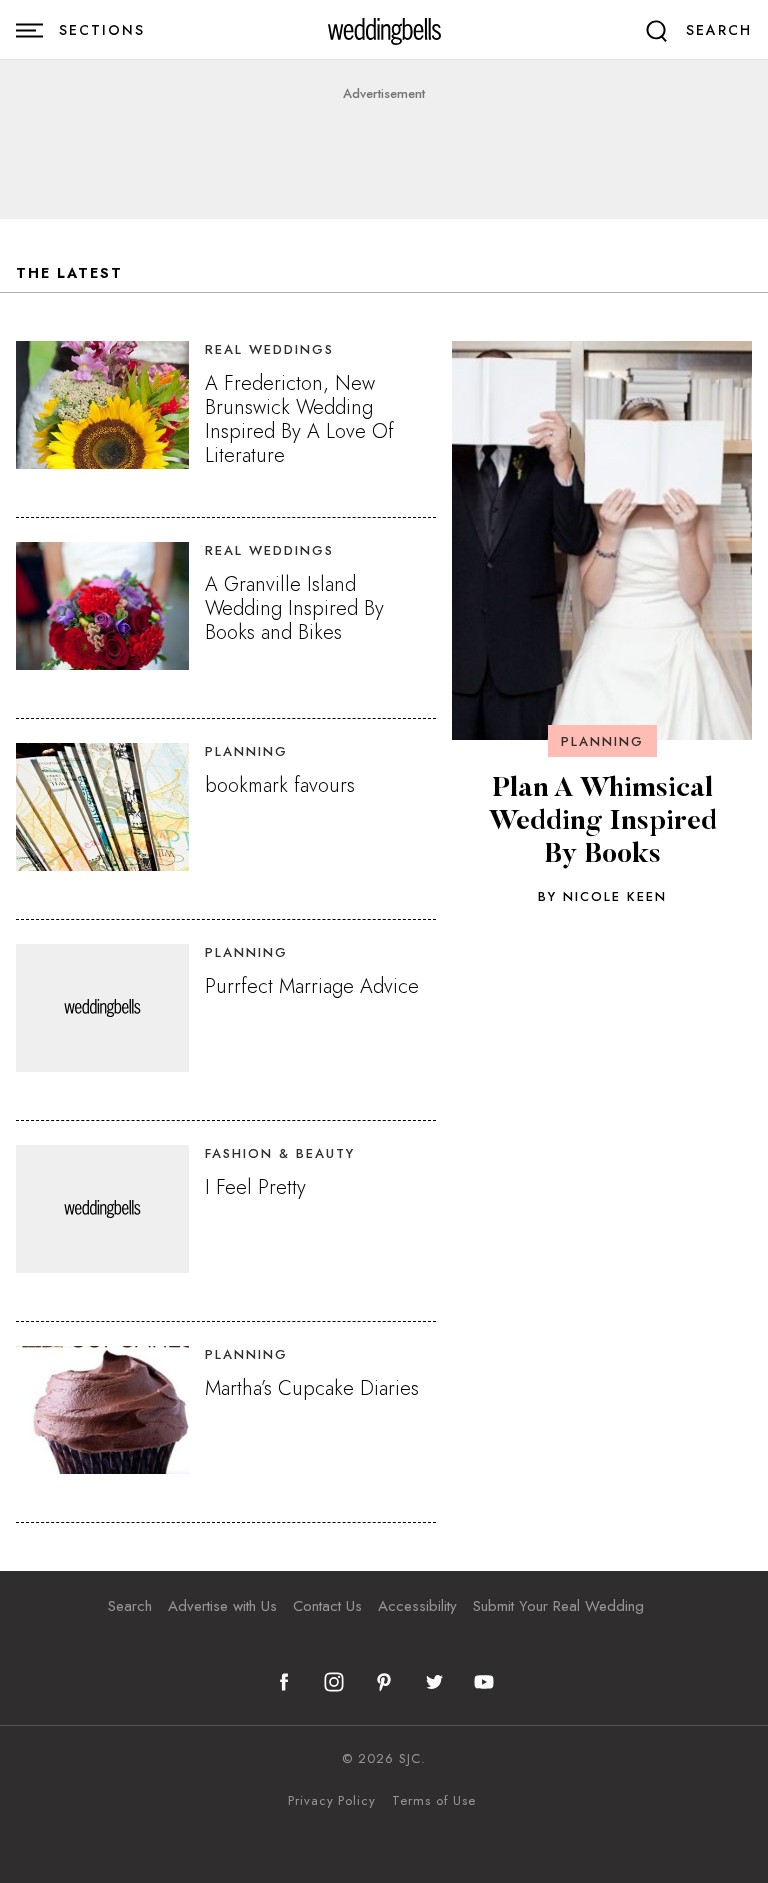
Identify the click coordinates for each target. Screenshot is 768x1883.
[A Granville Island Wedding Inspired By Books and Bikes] (102, 606)
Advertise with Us (222, 1606)
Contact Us (327, 1606)
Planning (602, 741)
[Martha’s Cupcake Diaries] (102, 1410)
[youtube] (484, 1682)
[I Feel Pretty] (102, 1209)
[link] (384, 30)
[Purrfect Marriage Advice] (102, 1008)
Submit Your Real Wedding (558, 1606)
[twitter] (434, 1682)
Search (130, 1606)
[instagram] (334, 1682)
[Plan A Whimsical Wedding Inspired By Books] (602, 540)
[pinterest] (384, 1682)
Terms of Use (434, 1801)
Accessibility (417, 1606)
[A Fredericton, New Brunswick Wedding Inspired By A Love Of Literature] (102, 405)
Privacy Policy (332, 1801)
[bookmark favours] (102, 807)
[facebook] (284, 1682)
